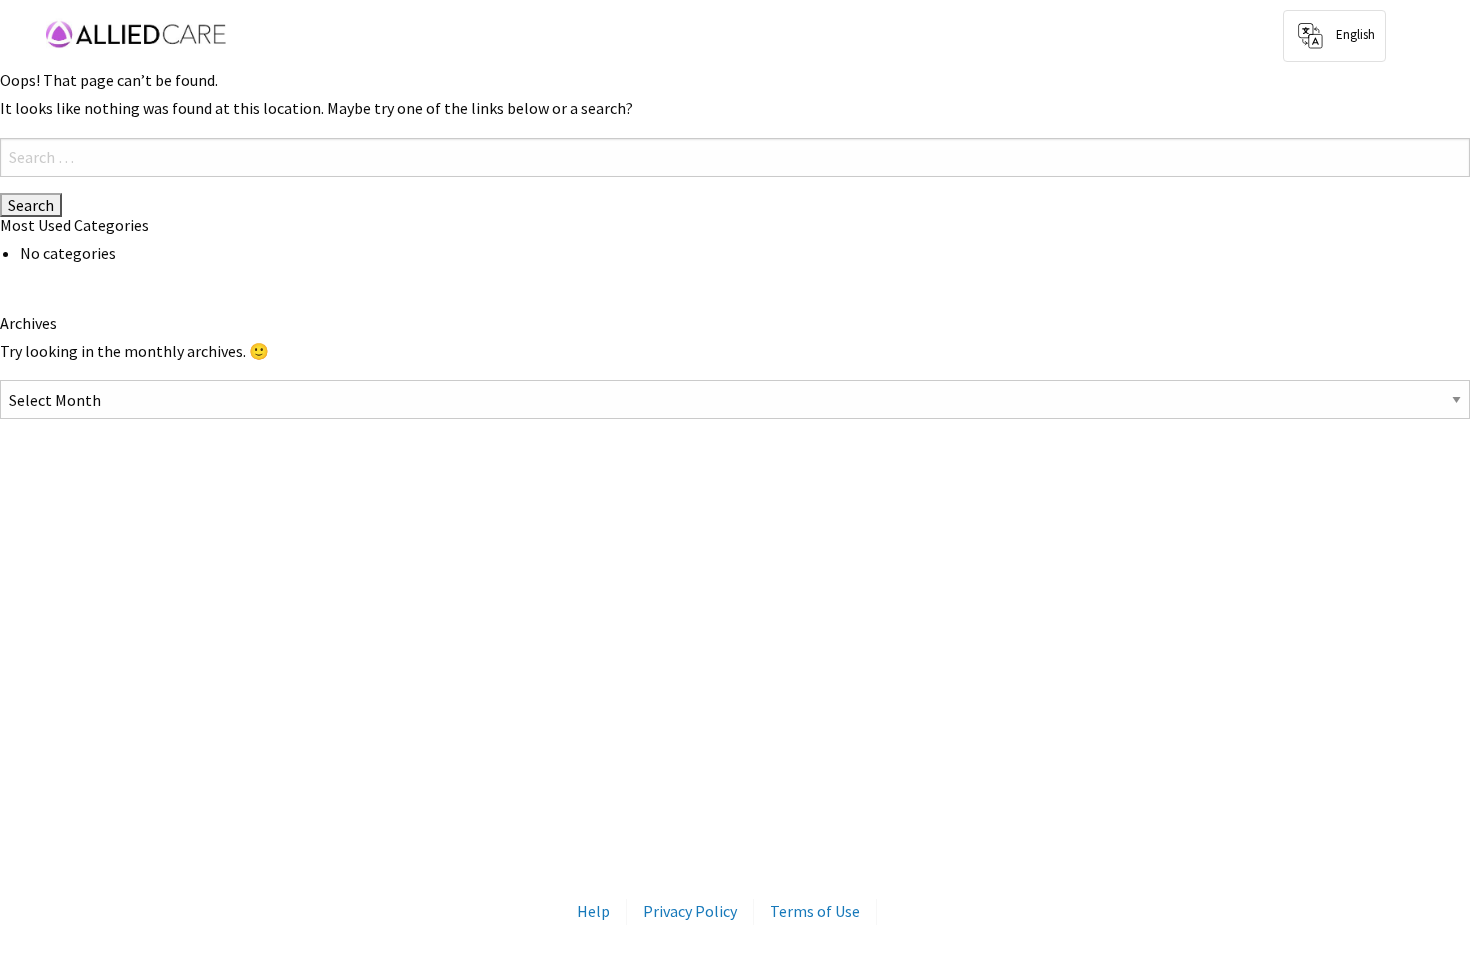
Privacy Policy (690, 911)
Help (593, 911)
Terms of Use (815, 911)
